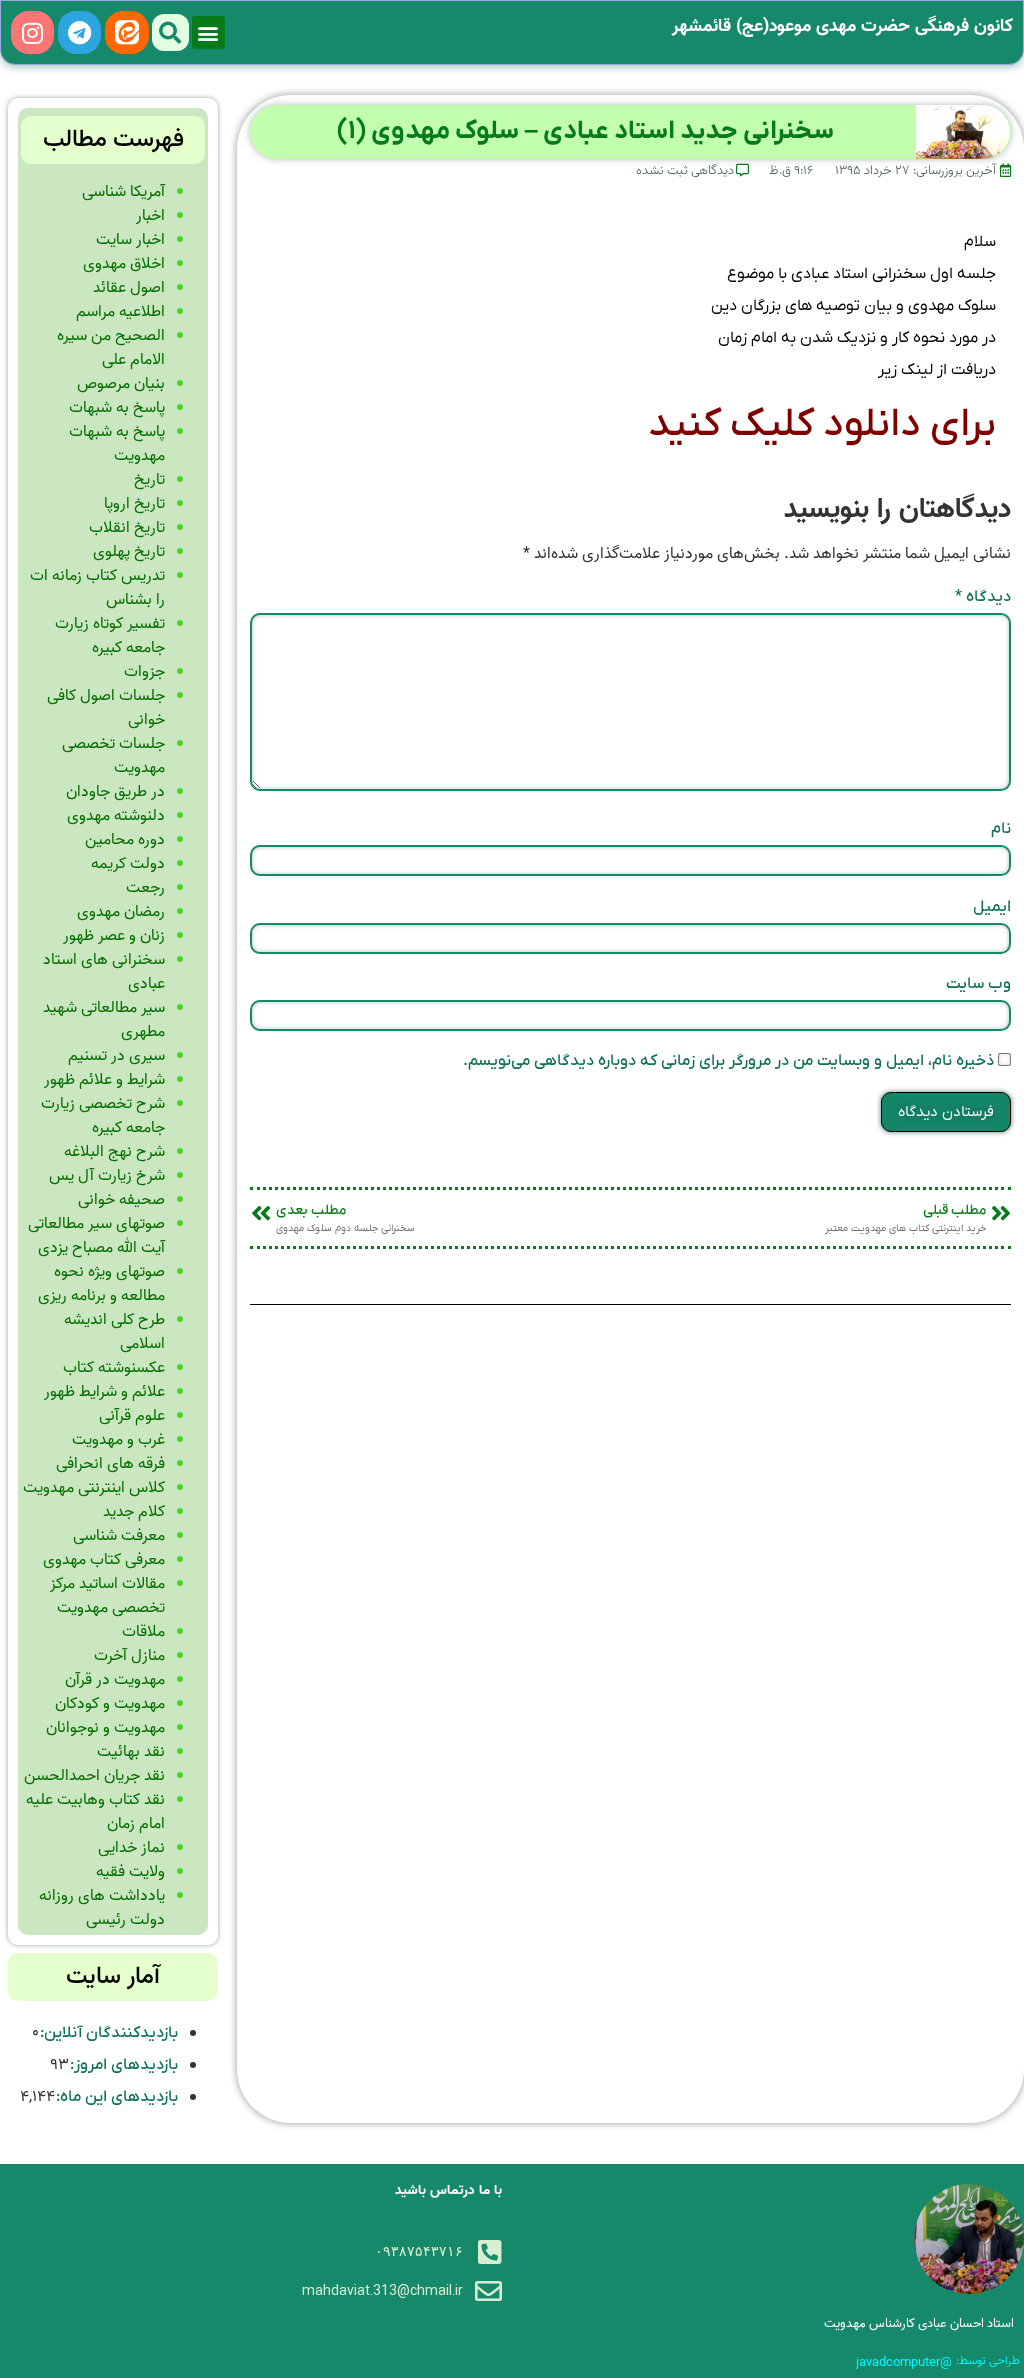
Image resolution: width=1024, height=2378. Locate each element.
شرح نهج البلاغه (114, 1152)
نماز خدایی (131, 1848)
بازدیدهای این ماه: (116, 2097)
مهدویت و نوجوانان (105, 1728)
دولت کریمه (128, 864)
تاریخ (149, 480)
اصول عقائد (129, 288)
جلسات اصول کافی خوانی (106, 708)
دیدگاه (983, 597)
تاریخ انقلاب (127, 528)
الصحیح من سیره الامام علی (111, 348)
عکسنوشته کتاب (114, 1368)
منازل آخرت (129, 1656)
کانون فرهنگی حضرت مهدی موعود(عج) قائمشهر (842, 26)
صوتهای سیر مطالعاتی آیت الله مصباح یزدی (96, 1236)
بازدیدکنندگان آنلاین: (108, 2033)
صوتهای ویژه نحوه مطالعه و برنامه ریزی (101, 1284)
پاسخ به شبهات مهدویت (117, 444)
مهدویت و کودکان (110, 1704)
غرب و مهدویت (118, 1440)
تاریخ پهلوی (129, 552)
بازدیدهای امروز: (123, 2065)
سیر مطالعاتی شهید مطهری (104, 1020)
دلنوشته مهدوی (116, 816)
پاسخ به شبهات (117, 408)
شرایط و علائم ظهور (104, 1080)
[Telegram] (79, 32)
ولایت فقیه (130, 1872)
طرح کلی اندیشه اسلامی (114, 1332)
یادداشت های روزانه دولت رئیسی (102, 1908)
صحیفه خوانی (121, 1200)
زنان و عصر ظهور (114, 936)
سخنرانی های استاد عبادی (104, 972)
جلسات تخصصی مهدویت (113, 756)
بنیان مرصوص (121, 384)
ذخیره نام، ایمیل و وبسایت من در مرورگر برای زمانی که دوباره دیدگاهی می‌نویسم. (728, 1061)
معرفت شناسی (119, 1536)
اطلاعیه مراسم (120, 312)
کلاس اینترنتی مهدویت (94, 1488)
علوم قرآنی (132, 1416)
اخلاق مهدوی (124, 264)
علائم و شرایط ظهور (104, 1392)
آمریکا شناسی (123, 192)
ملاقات (143, 1632)
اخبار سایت (130, 240)
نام (1001, 829)
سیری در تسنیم (116, 1056)
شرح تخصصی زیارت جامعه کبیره (103, 1116)
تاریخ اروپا (134, 504)
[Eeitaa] (126, 32)
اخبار (150, 216)
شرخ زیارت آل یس (107, 1176)
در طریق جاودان (115, 792)
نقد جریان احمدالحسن (94, 1776)
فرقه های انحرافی (110, 1464)
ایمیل (992, 907)
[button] (208, 32)
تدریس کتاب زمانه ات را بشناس (97, 588)
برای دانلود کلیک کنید (822, 425)
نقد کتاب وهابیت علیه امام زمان (95, 1812)
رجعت (145, 888)
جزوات (144, 672)
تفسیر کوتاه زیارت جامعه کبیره (110, 636)
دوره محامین (125, 840)
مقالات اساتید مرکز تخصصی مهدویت (107, 1596)
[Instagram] (32, 32)
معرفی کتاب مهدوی (104, 1560)
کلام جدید (134, 1512)
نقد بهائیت (131, 1752)
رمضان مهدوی (121, 912)
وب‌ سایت (978, 984)
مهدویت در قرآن (115, 1680)
